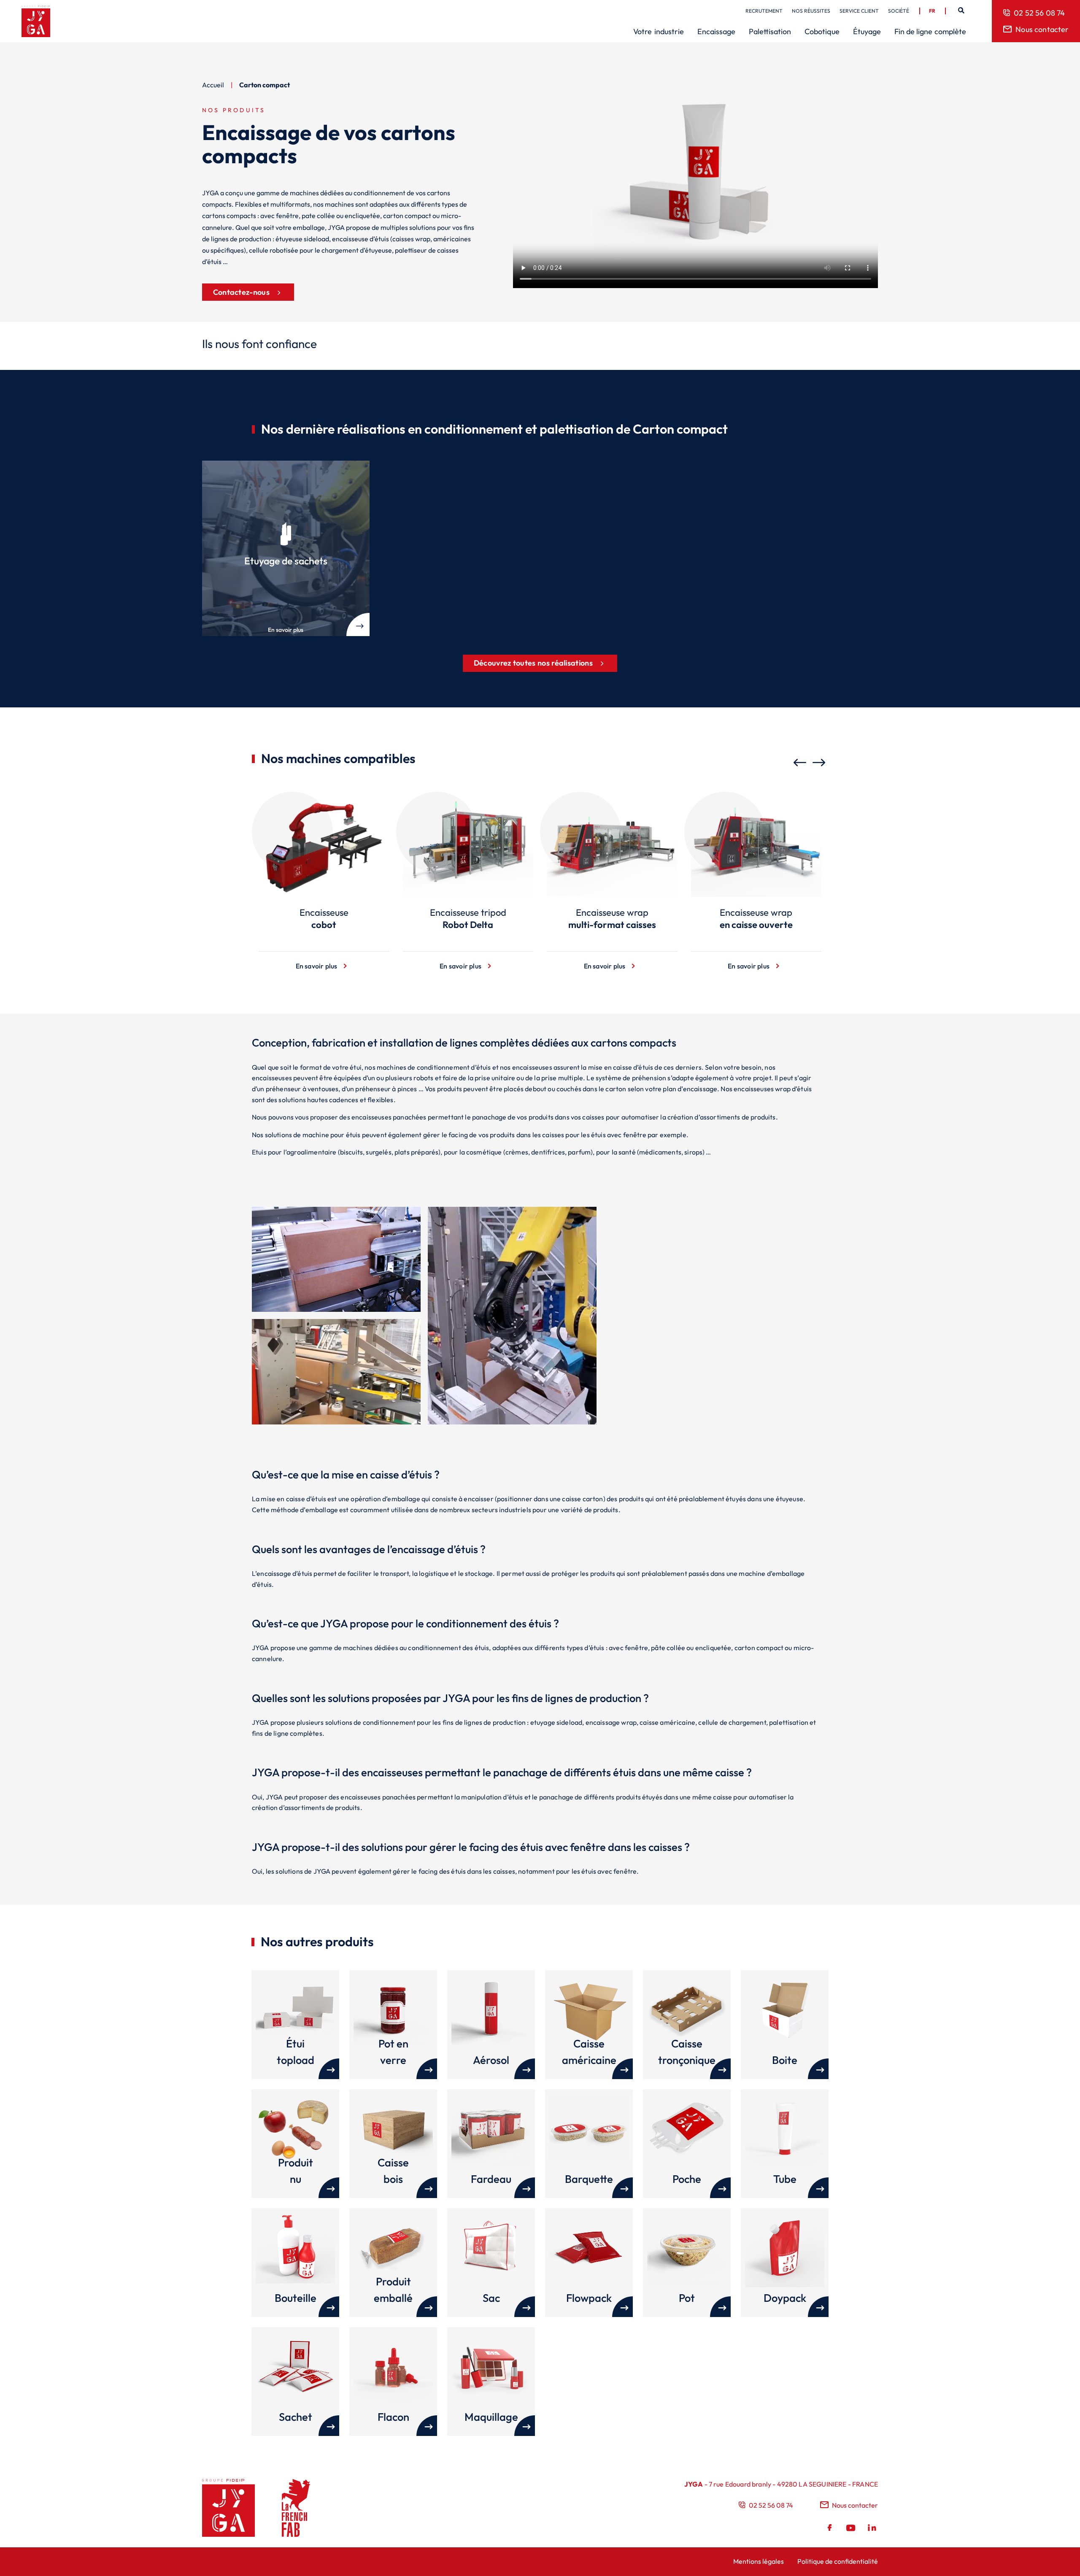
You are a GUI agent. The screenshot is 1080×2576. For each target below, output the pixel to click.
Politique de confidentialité (838, 2561)
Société (899, 11)
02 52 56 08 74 (1039, 13)
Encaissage (716, 31)
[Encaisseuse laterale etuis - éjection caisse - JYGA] (336, 1309)
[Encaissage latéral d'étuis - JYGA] (336, 1422)
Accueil (213, 85)
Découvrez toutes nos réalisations (533, 663)
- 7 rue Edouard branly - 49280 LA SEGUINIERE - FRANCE (781, 2484)
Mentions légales (759, 2561)
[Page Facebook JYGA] (831, 2529)
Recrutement (764, 11)
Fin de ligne (930, 31)
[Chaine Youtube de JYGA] (851, 2529)
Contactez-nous (241, 292)
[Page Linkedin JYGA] (871, 2529)
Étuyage (867, 31)
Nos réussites (811, 11)
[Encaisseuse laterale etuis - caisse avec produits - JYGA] (688, 1422)
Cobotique (822, 31)
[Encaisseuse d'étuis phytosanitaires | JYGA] (512, 1422)
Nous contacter (1042, 29)
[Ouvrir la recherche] (961, 11)
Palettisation (770, 31)
